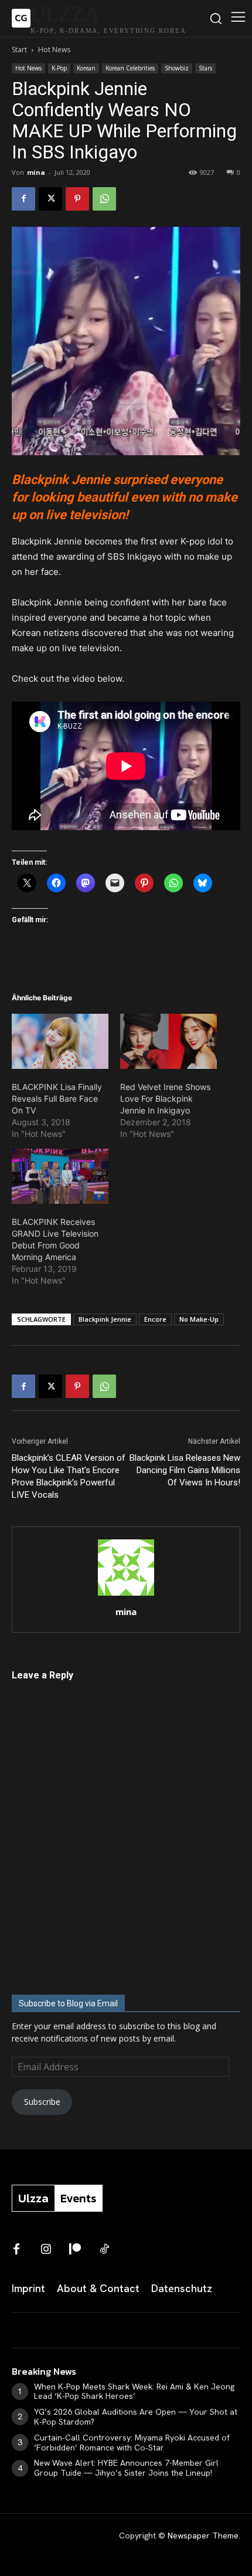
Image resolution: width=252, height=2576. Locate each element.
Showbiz (177, 68)
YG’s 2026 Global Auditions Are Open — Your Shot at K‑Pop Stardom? (136, 2417)
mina (36, 172)
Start (19, 50)
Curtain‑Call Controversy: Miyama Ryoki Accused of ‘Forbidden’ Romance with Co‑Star (132, 2443)
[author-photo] (126, 1595)
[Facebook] (23, 199)
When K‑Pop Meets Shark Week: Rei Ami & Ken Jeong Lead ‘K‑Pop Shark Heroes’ (134, 2391)
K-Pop (59, 68)
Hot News (54, 50)
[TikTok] (104, 2250)
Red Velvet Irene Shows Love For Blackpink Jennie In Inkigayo (165, 1099)
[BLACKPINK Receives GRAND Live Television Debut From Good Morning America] (60, 1176)
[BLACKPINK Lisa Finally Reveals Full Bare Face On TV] (60, 1041)
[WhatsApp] (104, 199)
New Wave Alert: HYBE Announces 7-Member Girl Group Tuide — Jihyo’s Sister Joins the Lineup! (126, 2468)
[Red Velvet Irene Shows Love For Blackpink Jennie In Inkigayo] (168, 1041)
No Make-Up (199, 1319)
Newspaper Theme (203, 2536)
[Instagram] (46, 2250)
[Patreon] (75, 2250)
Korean (86, 68)
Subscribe (42, 2102)
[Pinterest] (77, 199)
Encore (155, 1319)
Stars (205, 68)
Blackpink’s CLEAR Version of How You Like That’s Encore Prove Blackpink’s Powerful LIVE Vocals (69, 1476)
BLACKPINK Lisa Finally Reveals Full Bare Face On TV (57, 1099)
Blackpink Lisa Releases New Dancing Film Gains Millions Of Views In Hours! (185, 1470)
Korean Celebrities (130, 68)
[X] (50, 199)
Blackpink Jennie (105, 1319)
